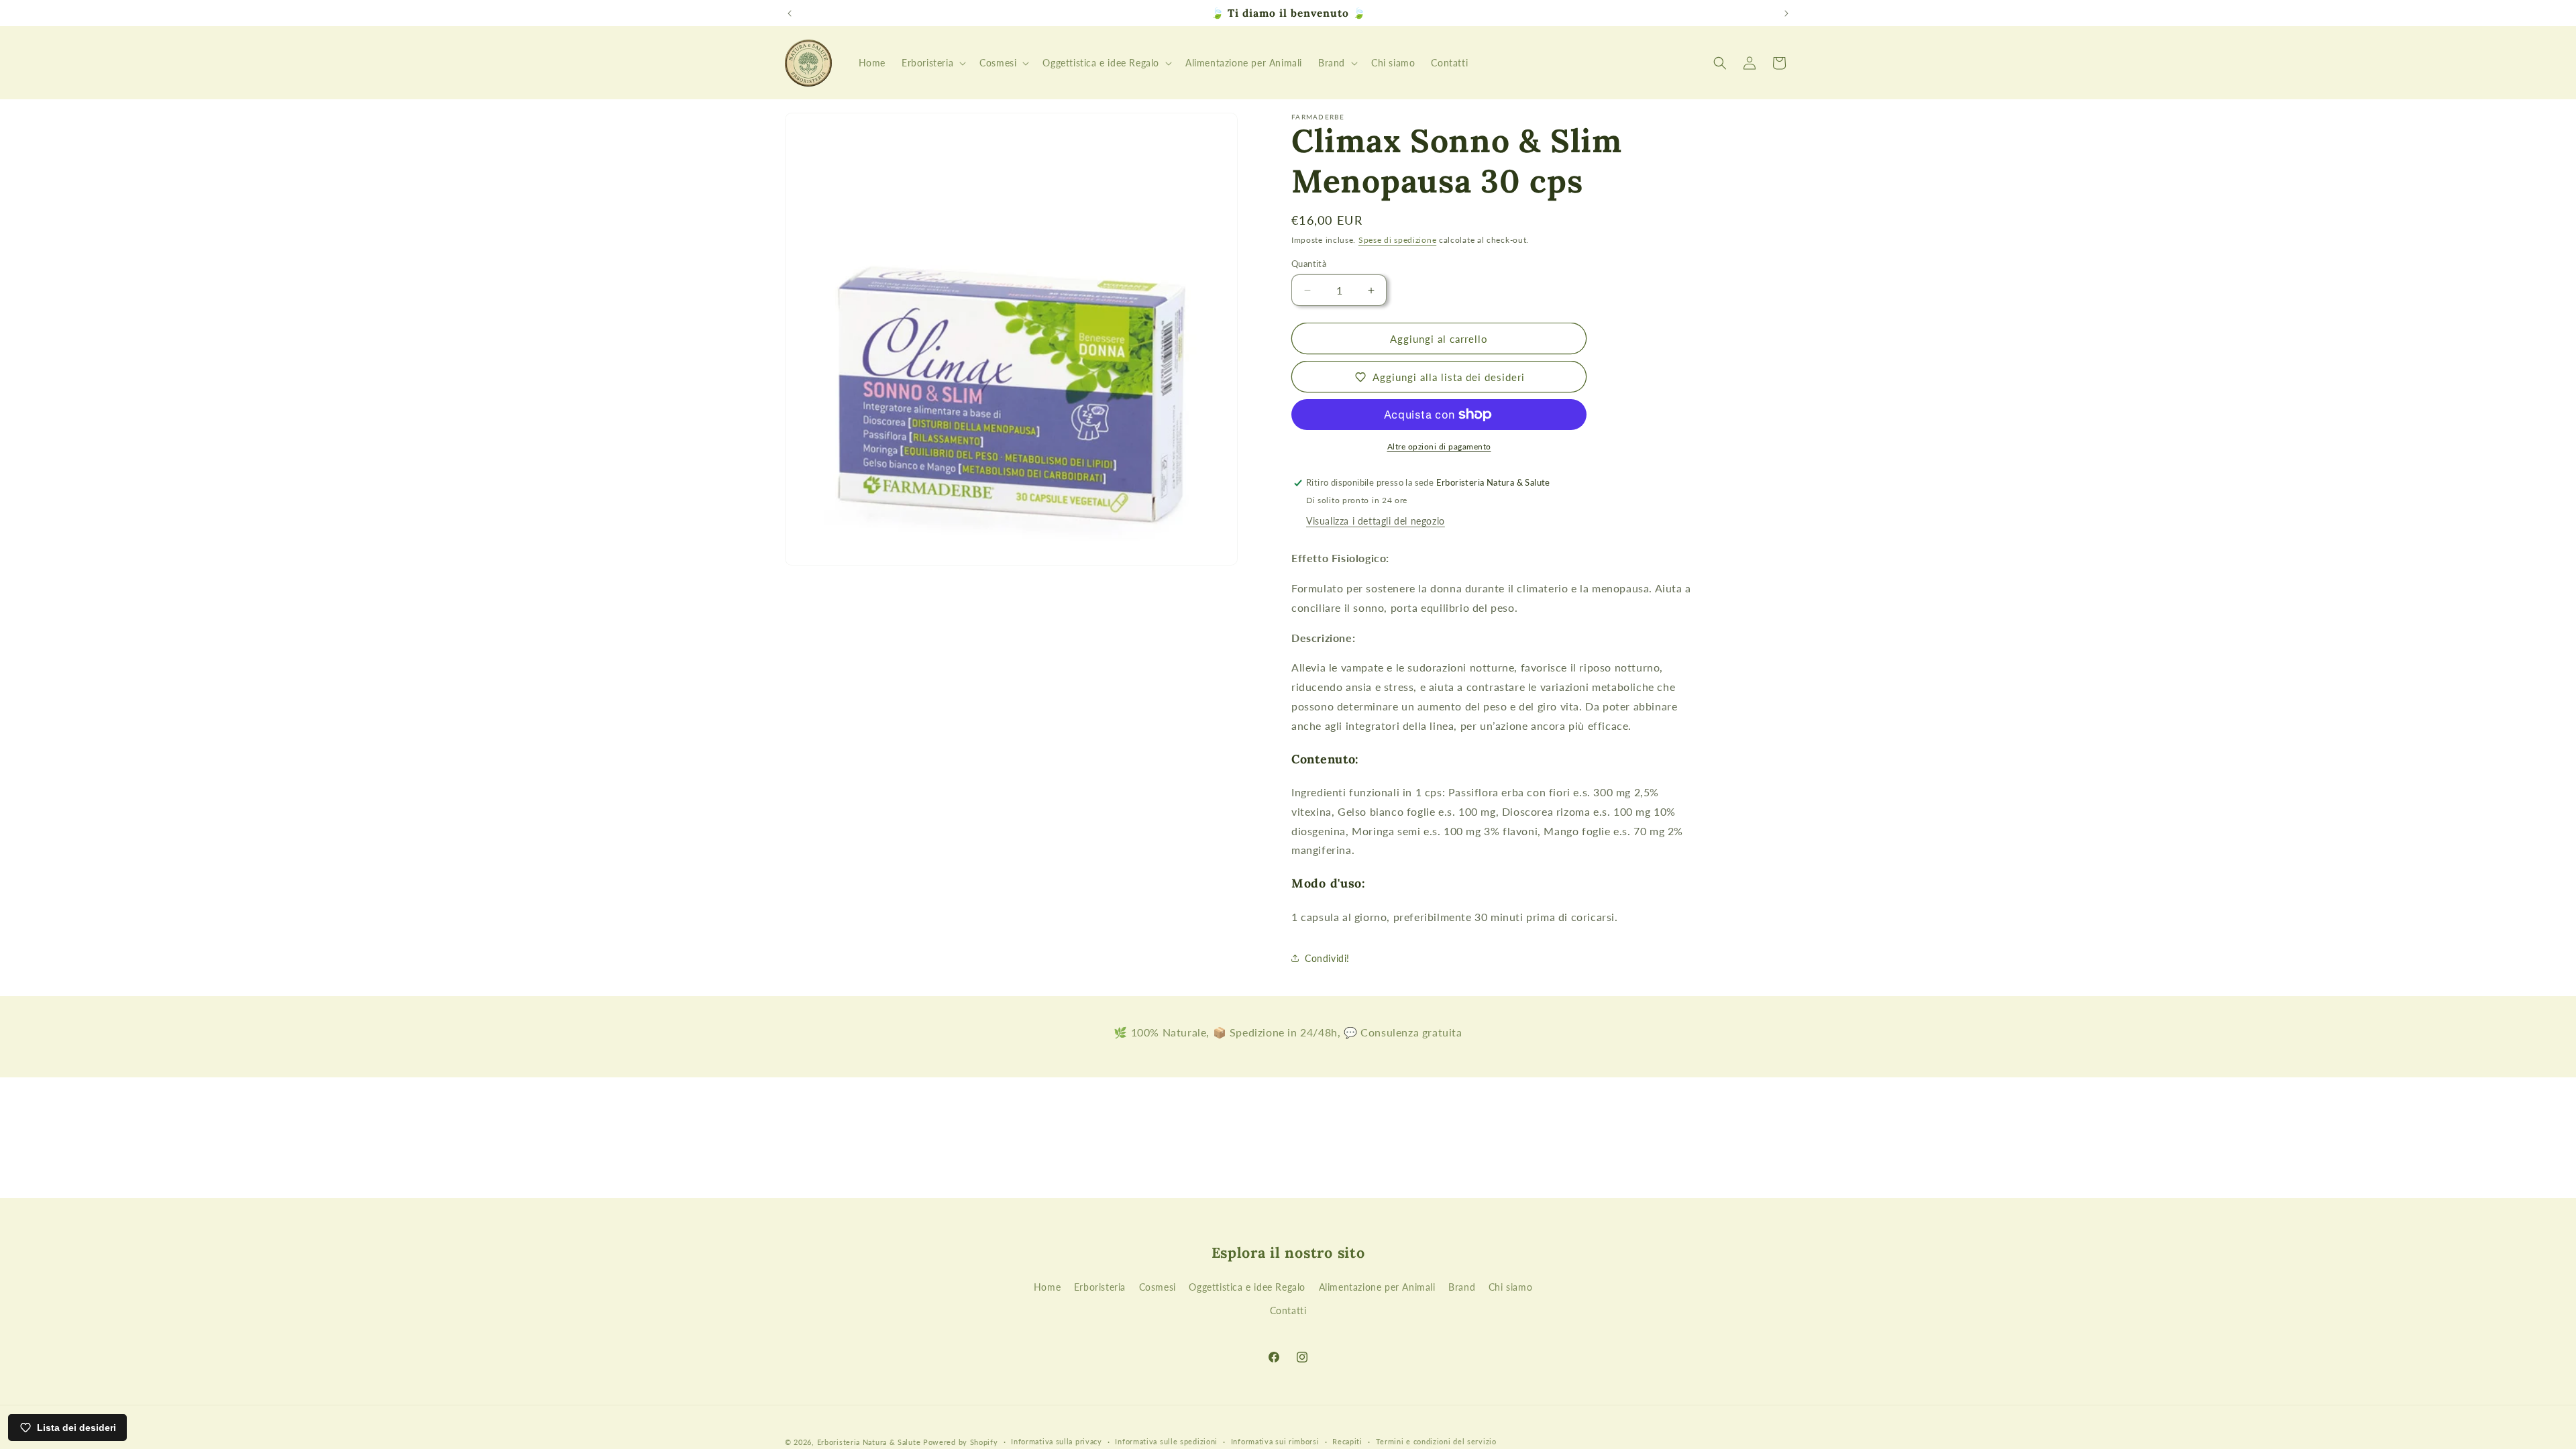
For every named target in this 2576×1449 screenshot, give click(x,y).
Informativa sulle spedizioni (1166, 1441)
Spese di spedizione (1397, 240)
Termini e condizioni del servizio (1436, 1441)
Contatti (1288, 1310)
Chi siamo (1510, 1287)
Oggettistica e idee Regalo (1247, 1287)
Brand (1462, 1287)
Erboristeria (1100, 1287)
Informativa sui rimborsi (1275, 1441)
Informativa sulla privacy (1057, 1441)
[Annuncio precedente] (790, 13)
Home (1047, 1287)
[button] (932, 63)
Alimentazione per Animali (1377, 1287)
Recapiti (1347, 1441)
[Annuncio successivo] (1786, 13)
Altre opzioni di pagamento (1439, 446)
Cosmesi (1158, 1287)
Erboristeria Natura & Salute (869, 1442)
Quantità (1309, 264)
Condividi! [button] (1327, 958)
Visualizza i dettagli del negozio (1376, 521)
